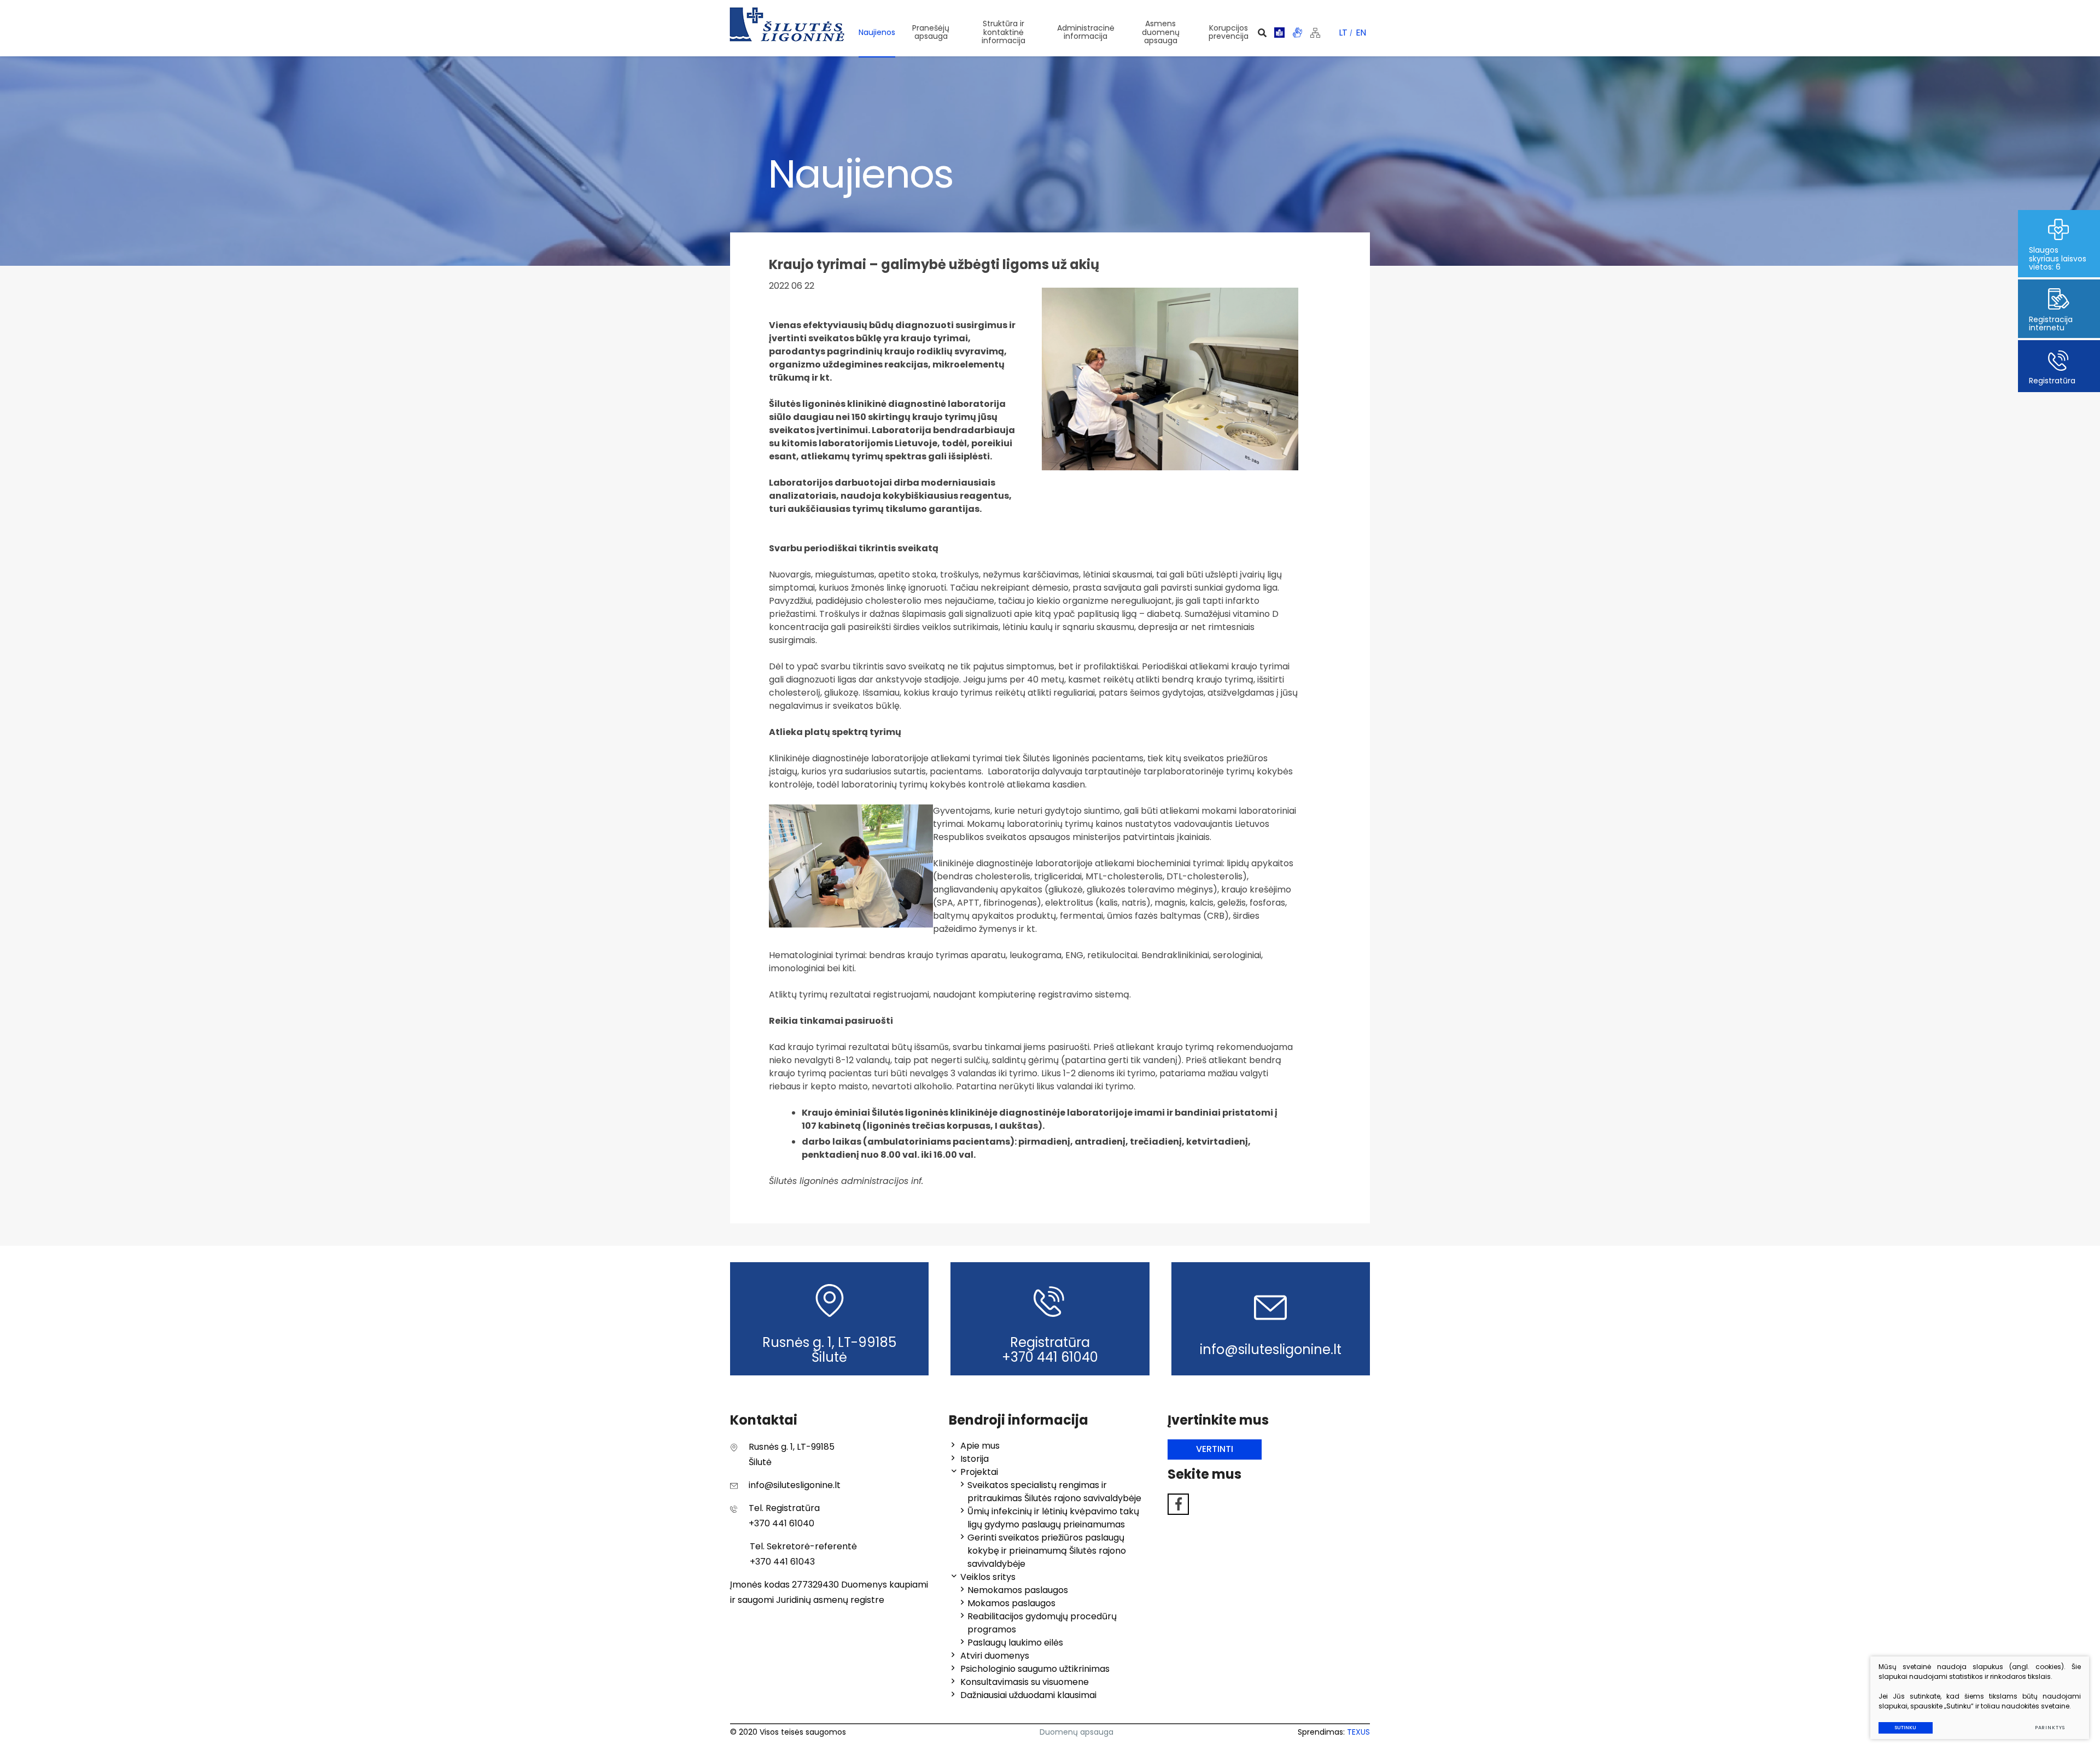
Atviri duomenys (995, 1656)
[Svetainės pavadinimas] (787, 25)
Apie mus (980, 1446)
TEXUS (1358, 1732)
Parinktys (2050, 1728)
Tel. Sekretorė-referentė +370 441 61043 (803, 1554)
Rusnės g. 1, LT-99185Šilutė (792, 1454)
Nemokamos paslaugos (1018, 1590)
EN (1361, 33)
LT (1343, 33)
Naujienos (877, 32)
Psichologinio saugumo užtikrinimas (1035, 1669)
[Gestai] (1297, 33)
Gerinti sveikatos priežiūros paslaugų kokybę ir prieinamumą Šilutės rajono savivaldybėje (1047, 1551)
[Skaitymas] (1279, 33)
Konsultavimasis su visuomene (1025, 1682)
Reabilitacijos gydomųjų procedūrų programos (1042, 1623)
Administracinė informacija (1086, 32)
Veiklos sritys (988, 1577)
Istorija (975, 1459)
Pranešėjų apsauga (931, 32)
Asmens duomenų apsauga (1161, 32)
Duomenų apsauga (1077, 1732)
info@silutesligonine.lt (795, 1485)
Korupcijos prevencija (1229, 32)
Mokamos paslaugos (1011, 1603)
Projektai (979, 1472)
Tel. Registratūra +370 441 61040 (784, 1516)
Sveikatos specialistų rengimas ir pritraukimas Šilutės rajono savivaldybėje (1054, 1492)
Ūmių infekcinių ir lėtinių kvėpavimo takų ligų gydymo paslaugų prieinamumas (1053, 1518)
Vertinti (1215, 1449)
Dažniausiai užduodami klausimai (1028, 1695)
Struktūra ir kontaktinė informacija (1004, 32)
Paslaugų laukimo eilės (1015, 1643)
